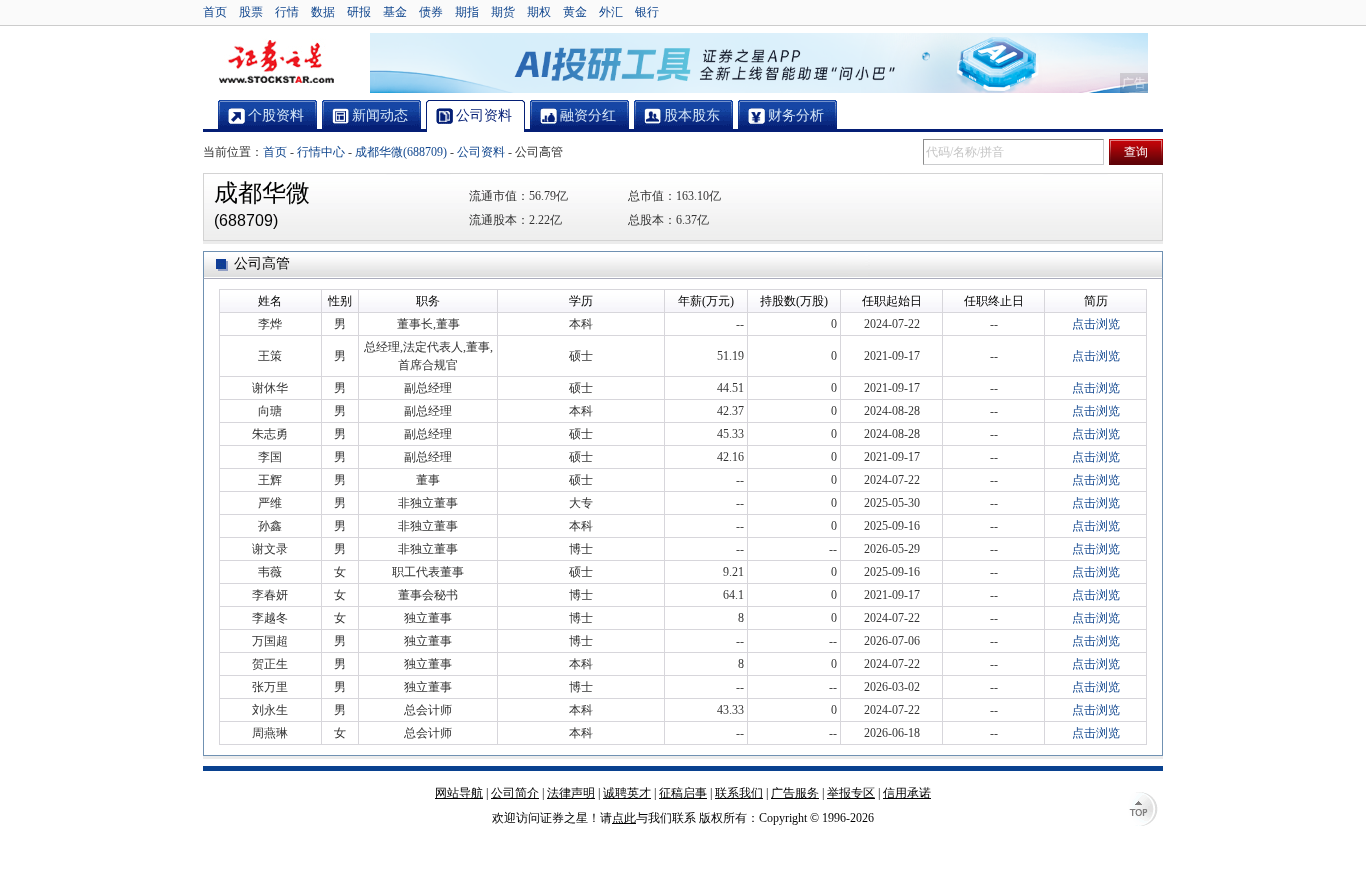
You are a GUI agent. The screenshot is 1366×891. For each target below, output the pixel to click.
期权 (539, 12)
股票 (251, 12)
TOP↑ (1143, 811)
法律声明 (571, 793)
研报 (359, 12)
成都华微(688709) (401, 152)
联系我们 (739, 793)
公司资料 (481, 152)
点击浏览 (1096, 324)
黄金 (575, 12)
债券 (431, 12)
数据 (323, 12)
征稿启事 (683, 793)
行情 (287, 12)
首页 (215, 12)
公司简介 (515, 793)
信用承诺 (907, 793)
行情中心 (321, 152)
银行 (647, 12)
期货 (503, 12)
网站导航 (459, 793)
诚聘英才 (627, 793)
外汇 (611, 12)
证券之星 (276, 63)
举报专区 (851, 793)
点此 (624, 818)
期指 (467, 12)
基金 (395, 12)
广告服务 (795, 793)
